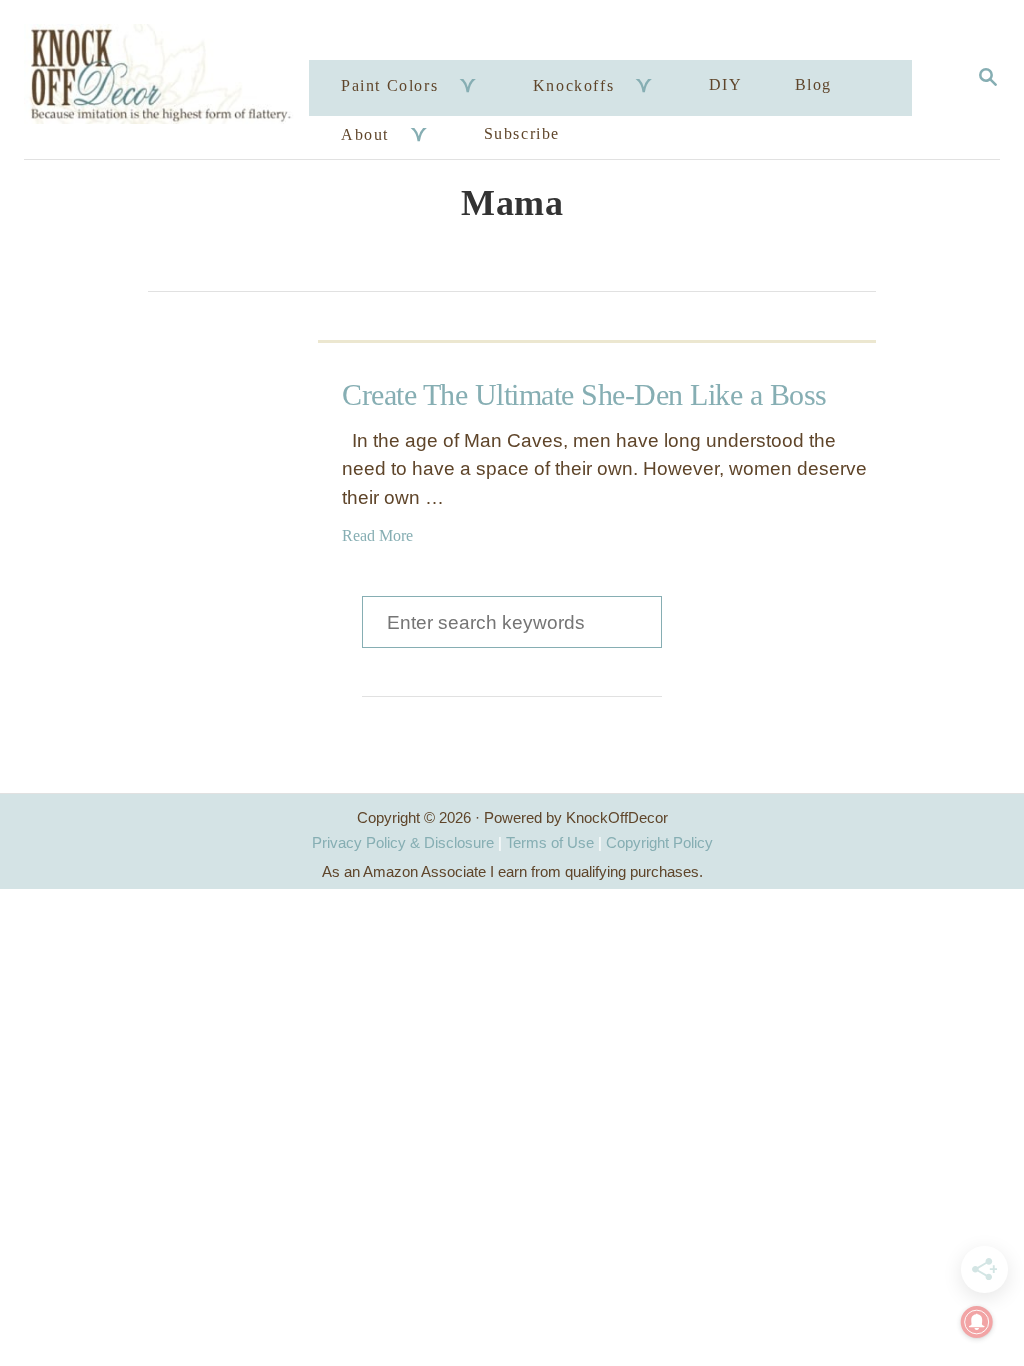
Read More (377, 535)
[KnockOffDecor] (169, 79)
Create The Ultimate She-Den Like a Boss (584, 394)
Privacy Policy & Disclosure (403, 842)
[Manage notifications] (977, 1322)
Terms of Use (550, 842)
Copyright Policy (659, 842)
